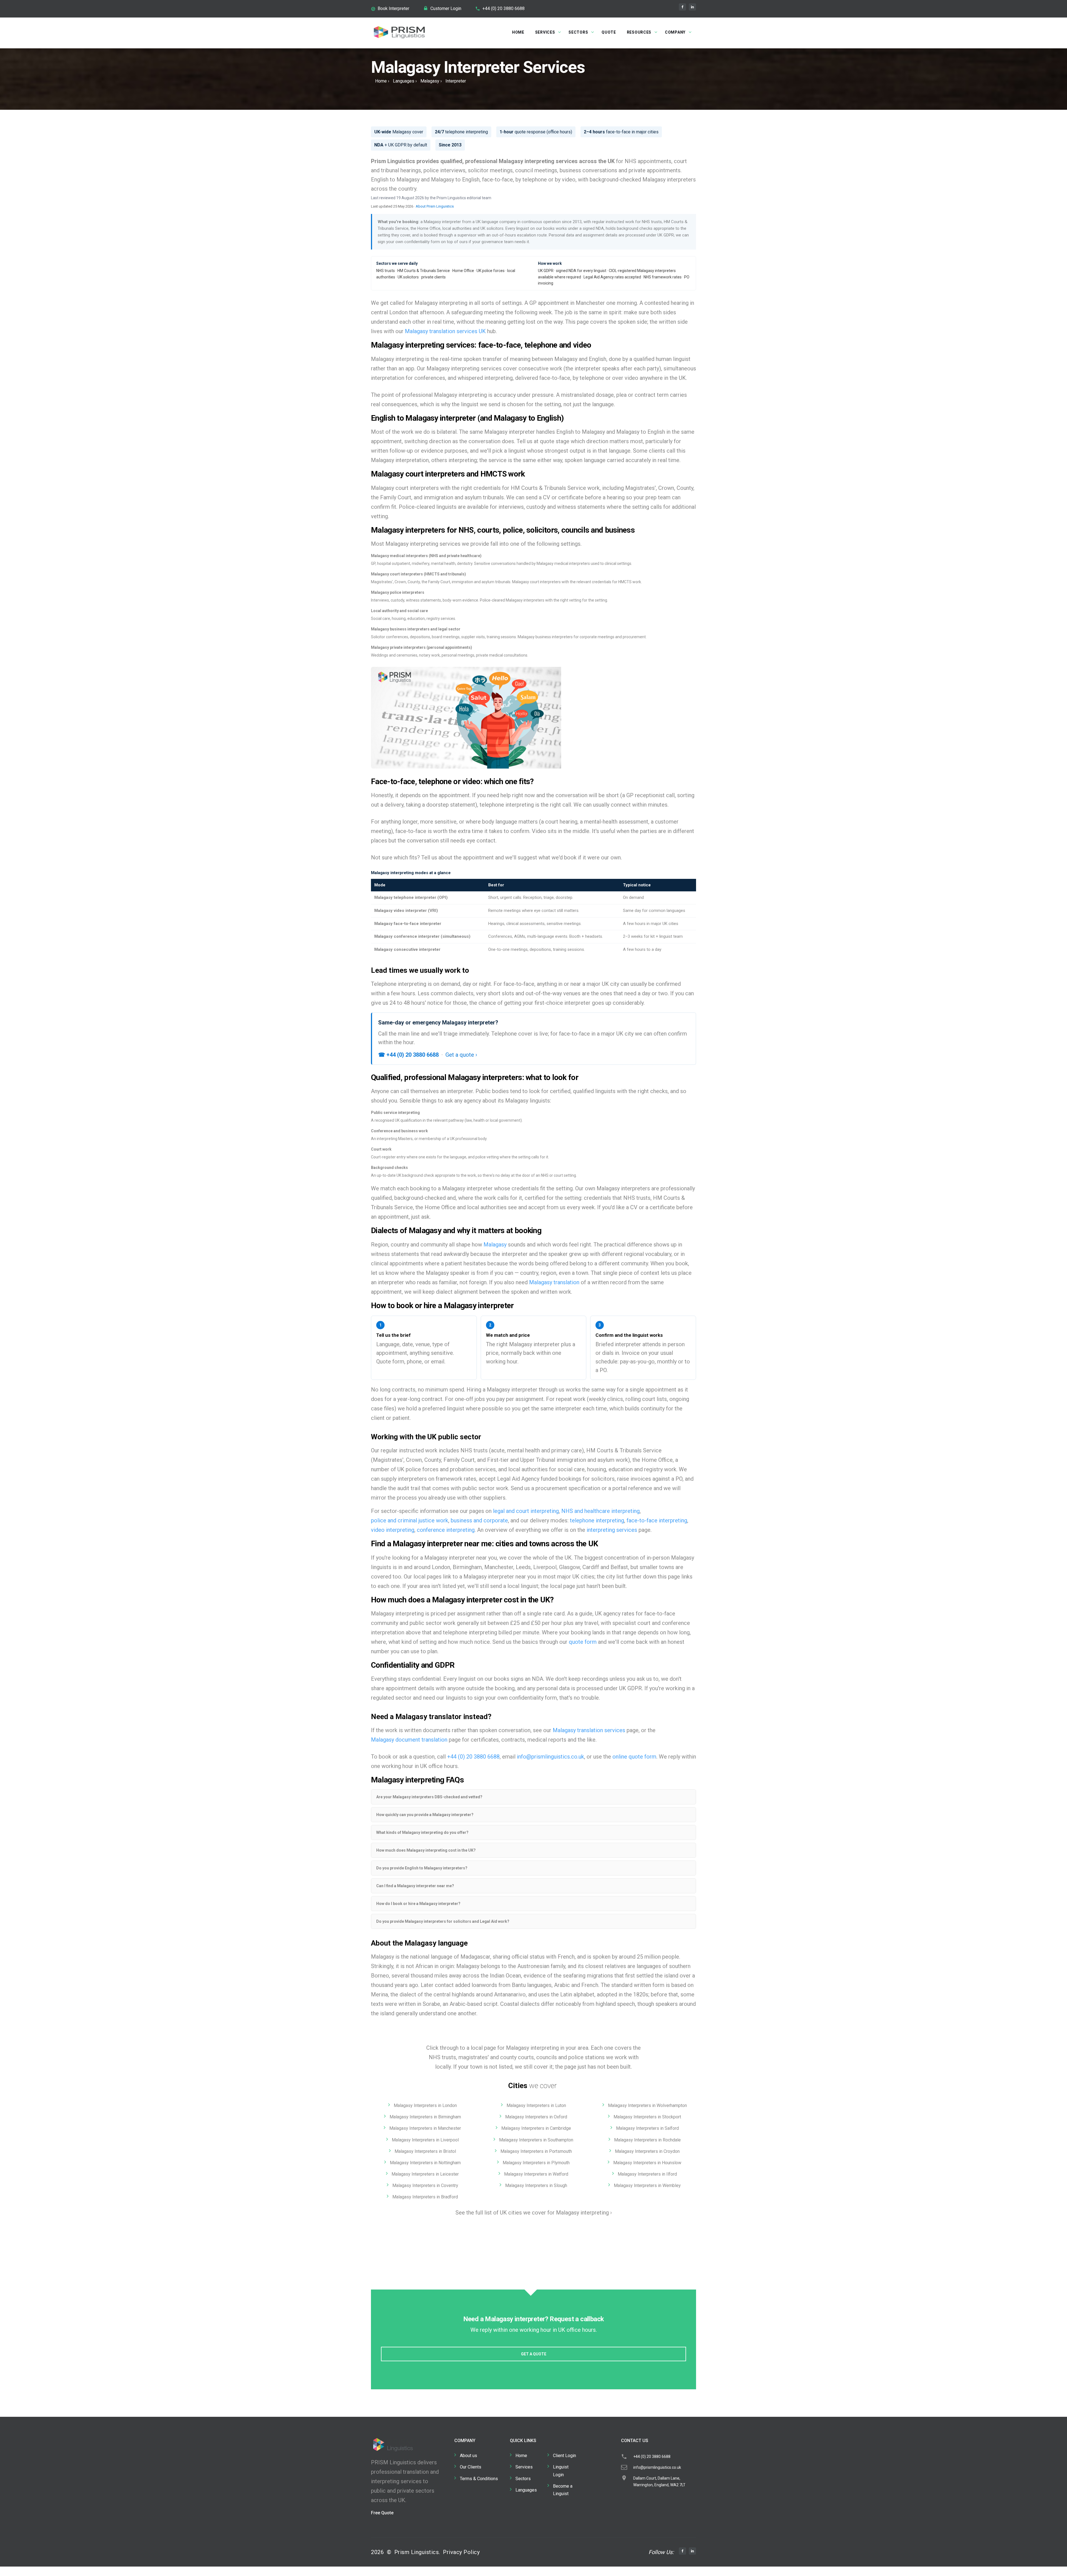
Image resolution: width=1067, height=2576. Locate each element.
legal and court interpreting (526, 1511)
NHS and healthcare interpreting (600, 1511)
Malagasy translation (554, 1282)
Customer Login (446, 8)
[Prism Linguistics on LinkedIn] (692, 7)
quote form (583, 1642)
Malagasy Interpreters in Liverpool (425, 2140)
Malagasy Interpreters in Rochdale (647, 2140)
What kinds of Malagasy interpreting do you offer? (422, 1832)
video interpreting (393, 1530)
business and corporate (479, 1520)
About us (468, 2456)
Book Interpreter (393, 8)
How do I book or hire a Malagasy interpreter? (418, 1904)
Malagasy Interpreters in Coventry (425, 2185)
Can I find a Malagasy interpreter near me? (415, 1886)
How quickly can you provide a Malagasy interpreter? (425, 1815)
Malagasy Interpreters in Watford (536, 2174)
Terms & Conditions (479, 2479)
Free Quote (382, 2513)
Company (675, 32)
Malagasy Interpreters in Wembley (647, 2185)
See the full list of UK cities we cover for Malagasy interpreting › (534, 2213)
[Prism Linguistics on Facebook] (682, 7)
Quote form (390, 1361)
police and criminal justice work (410, 1520)
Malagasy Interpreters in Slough (536, 2185)
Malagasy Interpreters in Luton (536, 2105)
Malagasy (430, 81)
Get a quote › (461, 1055)
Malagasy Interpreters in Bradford (425, 2197)
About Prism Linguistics (435, 206)
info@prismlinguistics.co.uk (550, 1757)
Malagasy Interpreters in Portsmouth (536, 2151)
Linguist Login (561, 2471)
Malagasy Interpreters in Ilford (647, 2174)
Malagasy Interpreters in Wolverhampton (647, 2105)
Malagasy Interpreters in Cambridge (536, 2128)
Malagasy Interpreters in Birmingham (425, 2117)
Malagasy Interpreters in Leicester (425, 2174)
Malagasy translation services (589, 1730)
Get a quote (534, 2354)
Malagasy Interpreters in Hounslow (647, 2163)
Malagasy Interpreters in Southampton (536, 2140)
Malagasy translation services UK (445, 331)
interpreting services (612, 1530)
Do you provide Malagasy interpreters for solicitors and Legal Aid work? (443, 1921)
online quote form (634, 1757)
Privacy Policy (461, 2552)
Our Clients (471, 2467)
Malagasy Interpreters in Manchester (425, 2128)
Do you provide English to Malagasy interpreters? (422, 1868)
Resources (639, 32)
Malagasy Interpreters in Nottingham (425, 2163)
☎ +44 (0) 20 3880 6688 (408, 1055)
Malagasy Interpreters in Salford (647, 2128)
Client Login (564, 2456)
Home (518, 32)
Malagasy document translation (409, 1740)
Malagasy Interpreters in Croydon (647, 2151)
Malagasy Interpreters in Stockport (647, 2117)
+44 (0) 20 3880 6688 (503, 8)
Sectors (578, 32)
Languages (404, 81)
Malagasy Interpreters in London (425, 2105)
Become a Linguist (563, 2490)
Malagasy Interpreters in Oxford (536, 2117)
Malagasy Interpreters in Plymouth (536, 2163)
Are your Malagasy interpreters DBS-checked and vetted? (429, 1797)
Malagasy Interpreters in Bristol (425, 2151)
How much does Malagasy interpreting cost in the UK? (426, 1850)
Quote (609, 32)
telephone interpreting (597, 1520)
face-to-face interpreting (657, 1520)
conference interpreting (446, 1530)
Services (545, 32)
